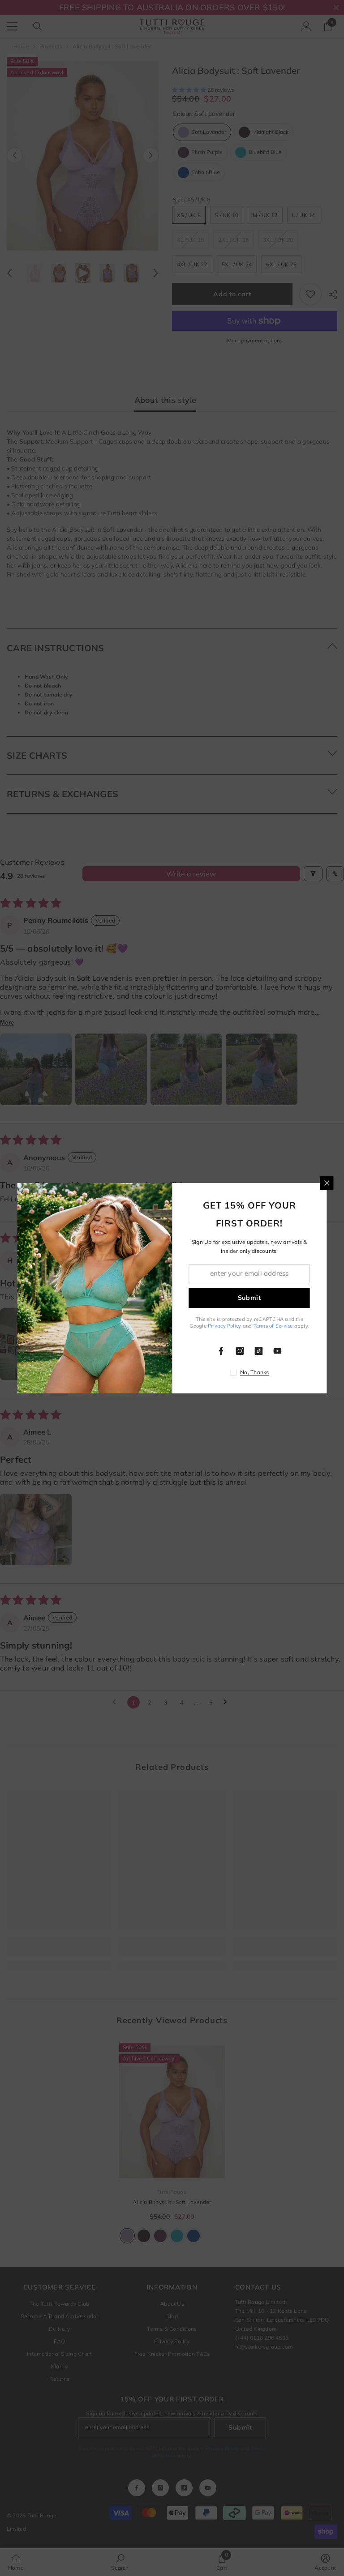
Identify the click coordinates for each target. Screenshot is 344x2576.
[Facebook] (221, 1351)
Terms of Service (273, 1326)
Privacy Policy (224, 1326)
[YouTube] (278, 1351)
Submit (249, 1298)
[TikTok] (259, 1351)
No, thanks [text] (254, 1372)
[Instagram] (240, 1351)
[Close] (327, 1183)
